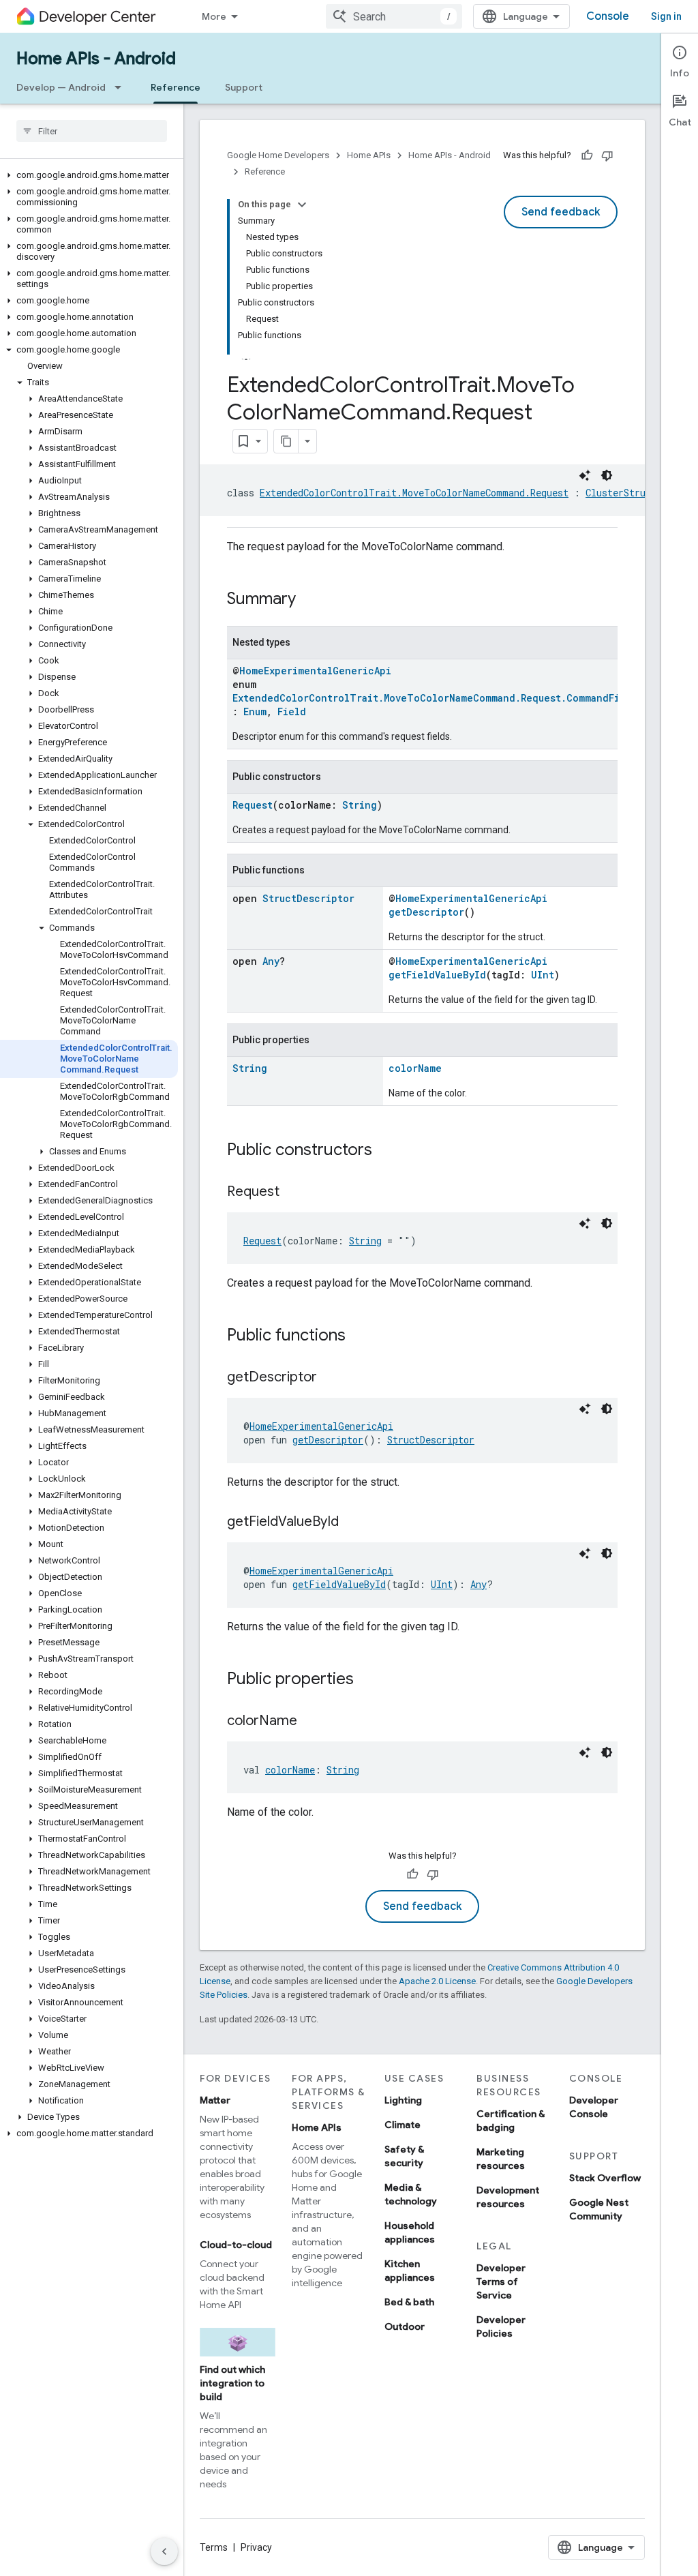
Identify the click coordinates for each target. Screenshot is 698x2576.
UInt (543, 975)
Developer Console (594, 2107)
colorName (415, 1068)
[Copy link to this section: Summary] (309, 600)
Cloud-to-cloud (236, 2245)
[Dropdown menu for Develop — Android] (122, 87)
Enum (255, 712)
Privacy (256, 2547)
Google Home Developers (278, 155)
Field (292, 712)
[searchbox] (92, 131)
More (214, 16)
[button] (89, 175)
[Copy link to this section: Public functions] (359, 1336)
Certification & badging (511, 2121)
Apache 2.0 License (437, 1981)
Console (608, 16)
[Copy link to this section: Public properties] (367, 1680)
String (360, 805)
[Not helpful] (607, 155)
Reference (176, 87)
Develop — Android (61, 87)
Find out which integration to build (232, 2383)
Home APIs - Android (96, 59)
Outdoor (405, 2326)
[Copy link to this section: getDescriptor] (331, 1378)
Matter (215, 2100)
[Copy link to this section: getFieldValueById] (352, 1523)
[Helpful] (587, 155)
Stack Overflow (605, 2178)
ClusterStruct (621, 493)
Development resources (508, 2197)
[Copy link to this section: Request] (293, 1193)
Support (244, 87)
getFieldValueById (437, 975)
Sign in (666, 16)
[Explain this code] (585, 475)
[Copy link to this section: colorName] (311, 1722)
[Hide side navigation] (164, 2551)
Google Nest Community (599, 2209)
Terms (214, 2547)
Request (253, 805)
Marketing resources (501, 2159)
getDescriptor (426, 912)
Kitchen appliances (410, 2271)
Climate (403, 2125)
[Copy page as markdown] (286, 441)
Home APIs (369, 155)
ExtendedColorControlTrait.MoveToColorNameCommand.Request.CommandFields (438, 698)
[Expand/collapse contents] (302, 205)
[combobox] (394, 16)
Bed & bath (409, 2302)
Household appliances (410, 2232)
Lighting (403, 2100)
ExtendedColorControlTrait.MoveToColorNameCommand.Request (414, 493)
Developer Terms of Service (501, 2281)
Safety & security (404, 2156)
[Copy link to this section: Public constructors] (386, 1151)
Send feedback (561, 212)
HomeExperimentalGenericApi (315, 671)
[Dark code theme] (607, 475)
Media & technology (411, 2194)
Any (271, 961)
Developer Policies (501, 2326)
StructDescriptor (308, 898)
